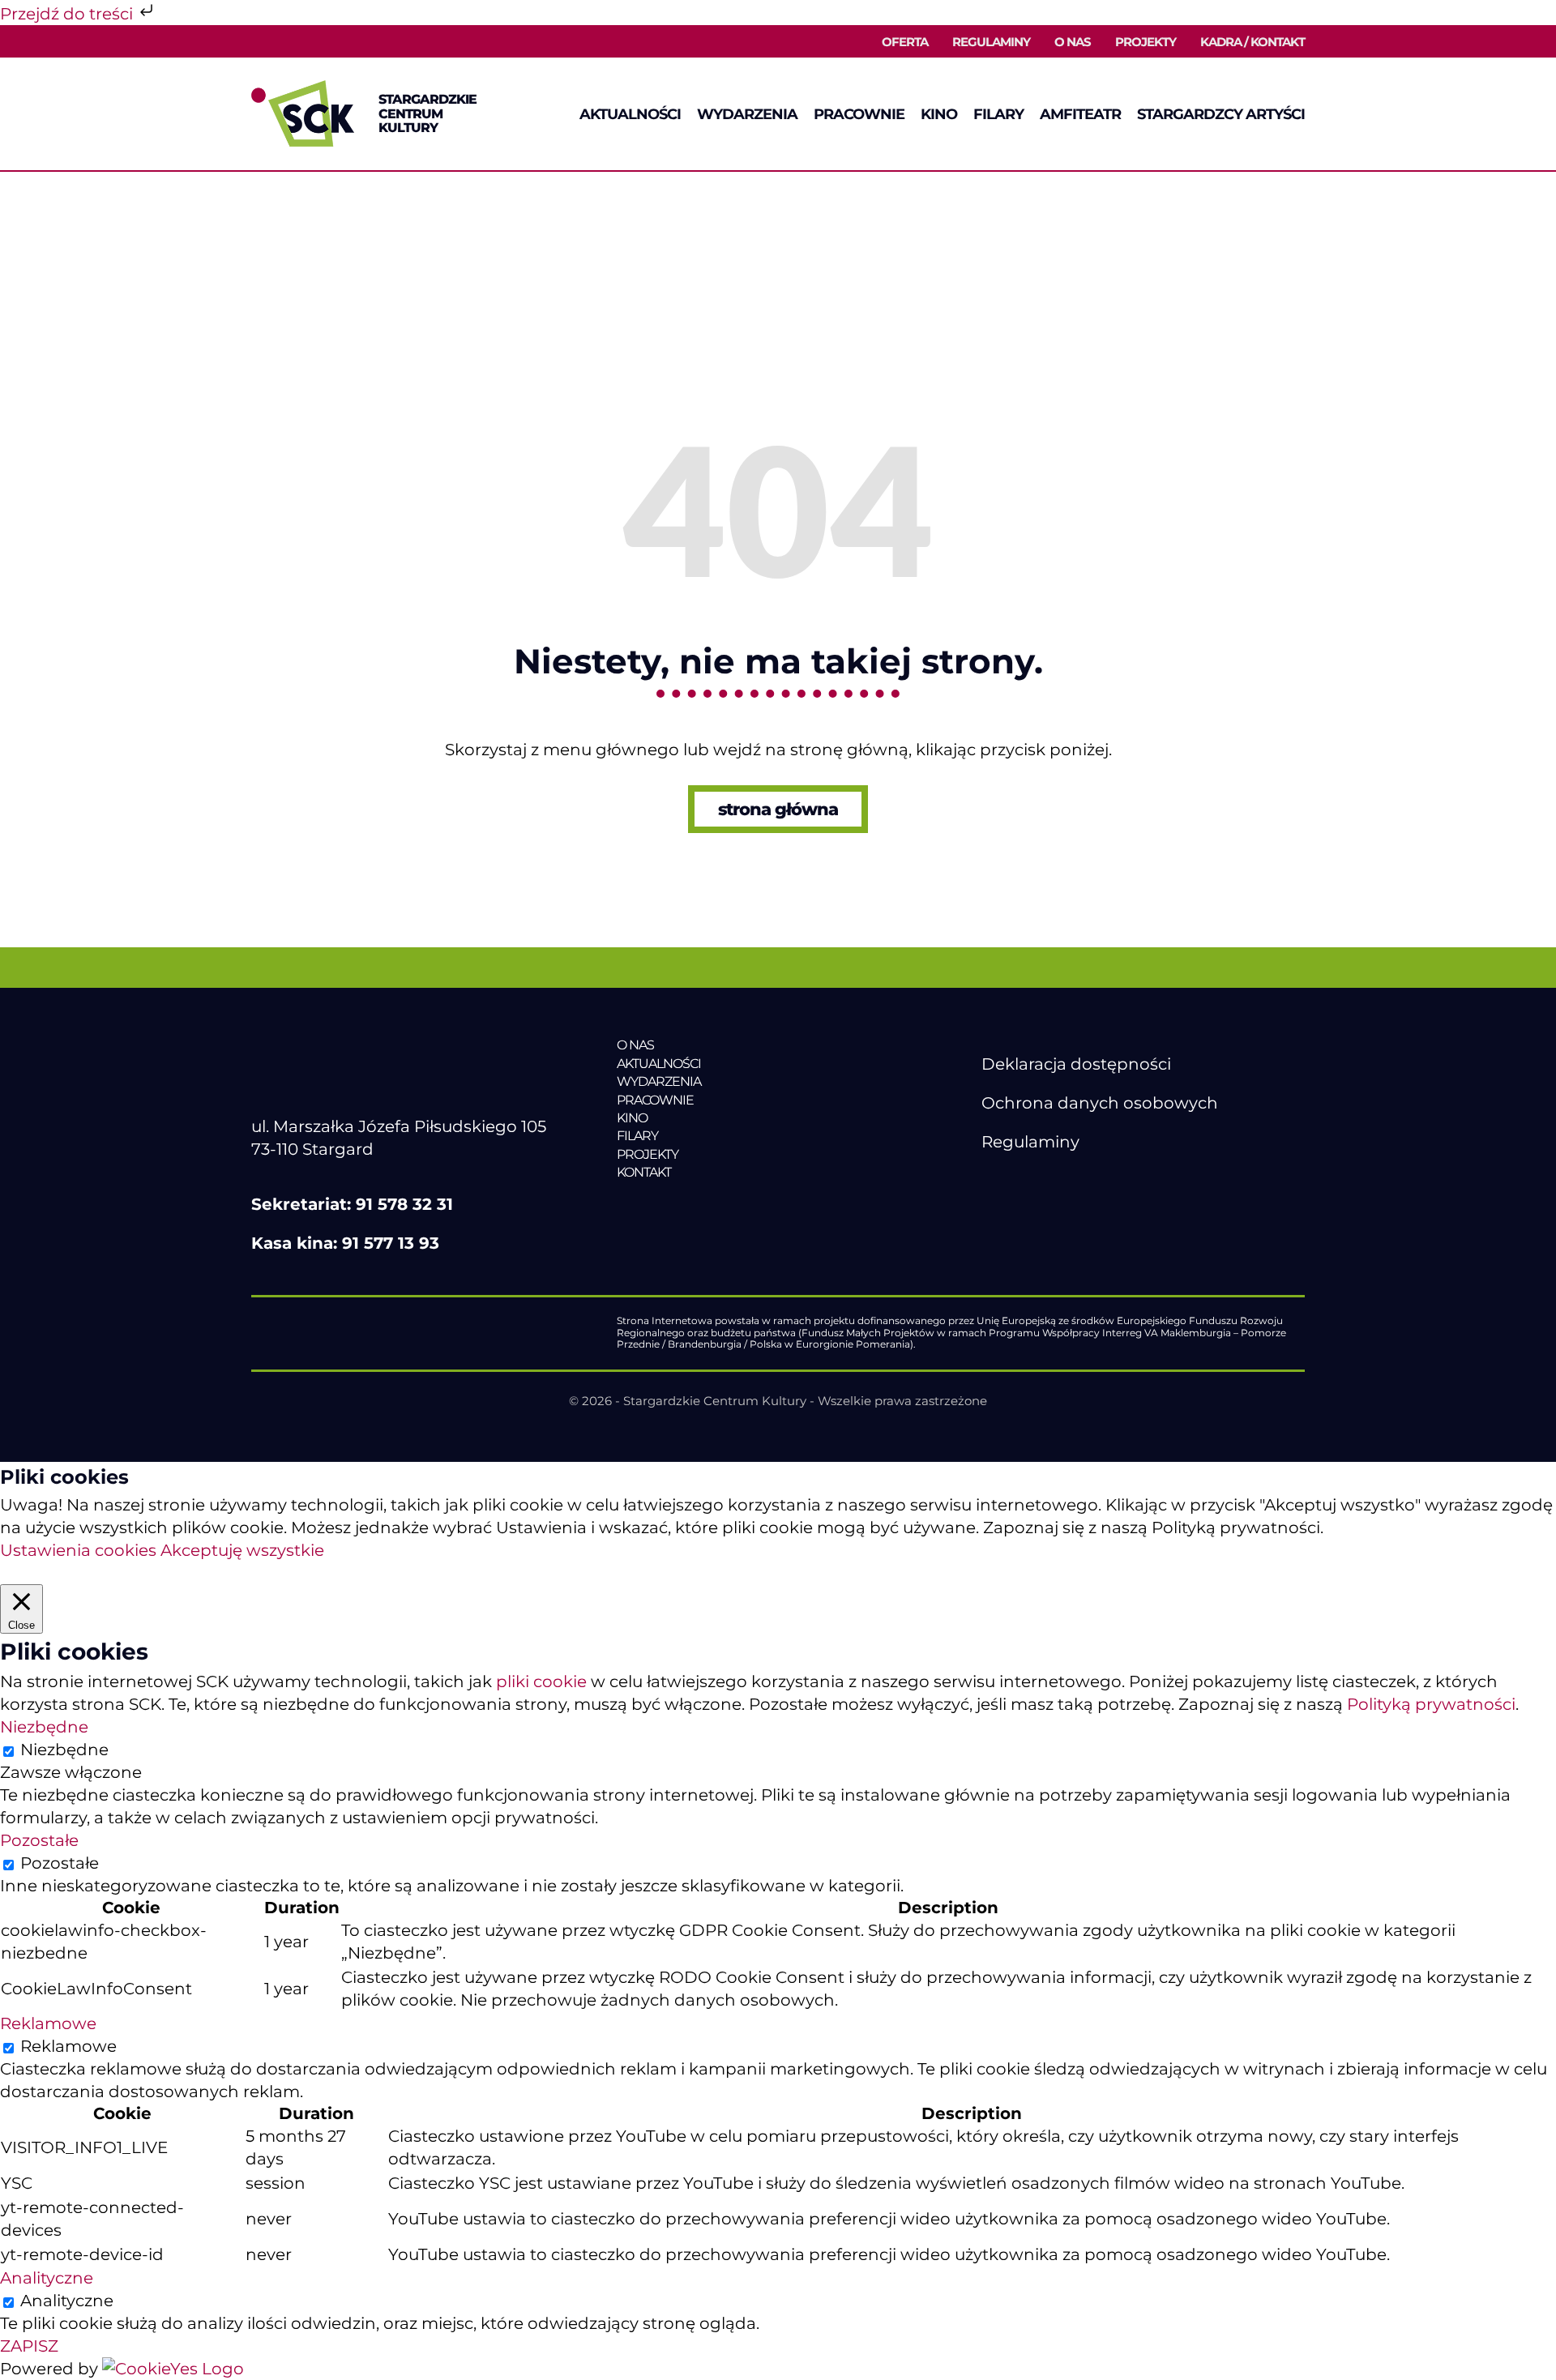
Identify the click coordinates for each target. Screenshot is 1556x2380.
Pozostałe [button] (39, 1840)
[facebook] (990, 1181)
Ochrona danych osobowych (1100, 1103)
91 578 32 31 (404, 1204)
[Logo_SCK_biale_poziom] (395, 1045)
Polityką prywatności (1431, 1704)
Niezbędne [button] (44, 1727)
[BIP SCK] (1014, 1208)
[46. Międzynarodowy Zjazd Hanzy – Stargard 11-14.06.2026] (728, 1206)
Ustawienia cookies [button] (78, 1550)
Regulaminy (1030, 1142)
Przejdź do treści (68, 14)
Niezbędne (64, 1750)
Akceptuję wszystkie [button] (242, 1550)
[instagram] (1058, 1181)
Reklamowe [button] (48, 2023)
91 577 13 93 (391, 1243)
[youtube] (1024, 1181)
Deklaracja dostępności (1076, 1064)
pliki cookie (541, 1681)
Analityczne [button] (47, 2278)
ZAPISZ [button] (29, 2346)
